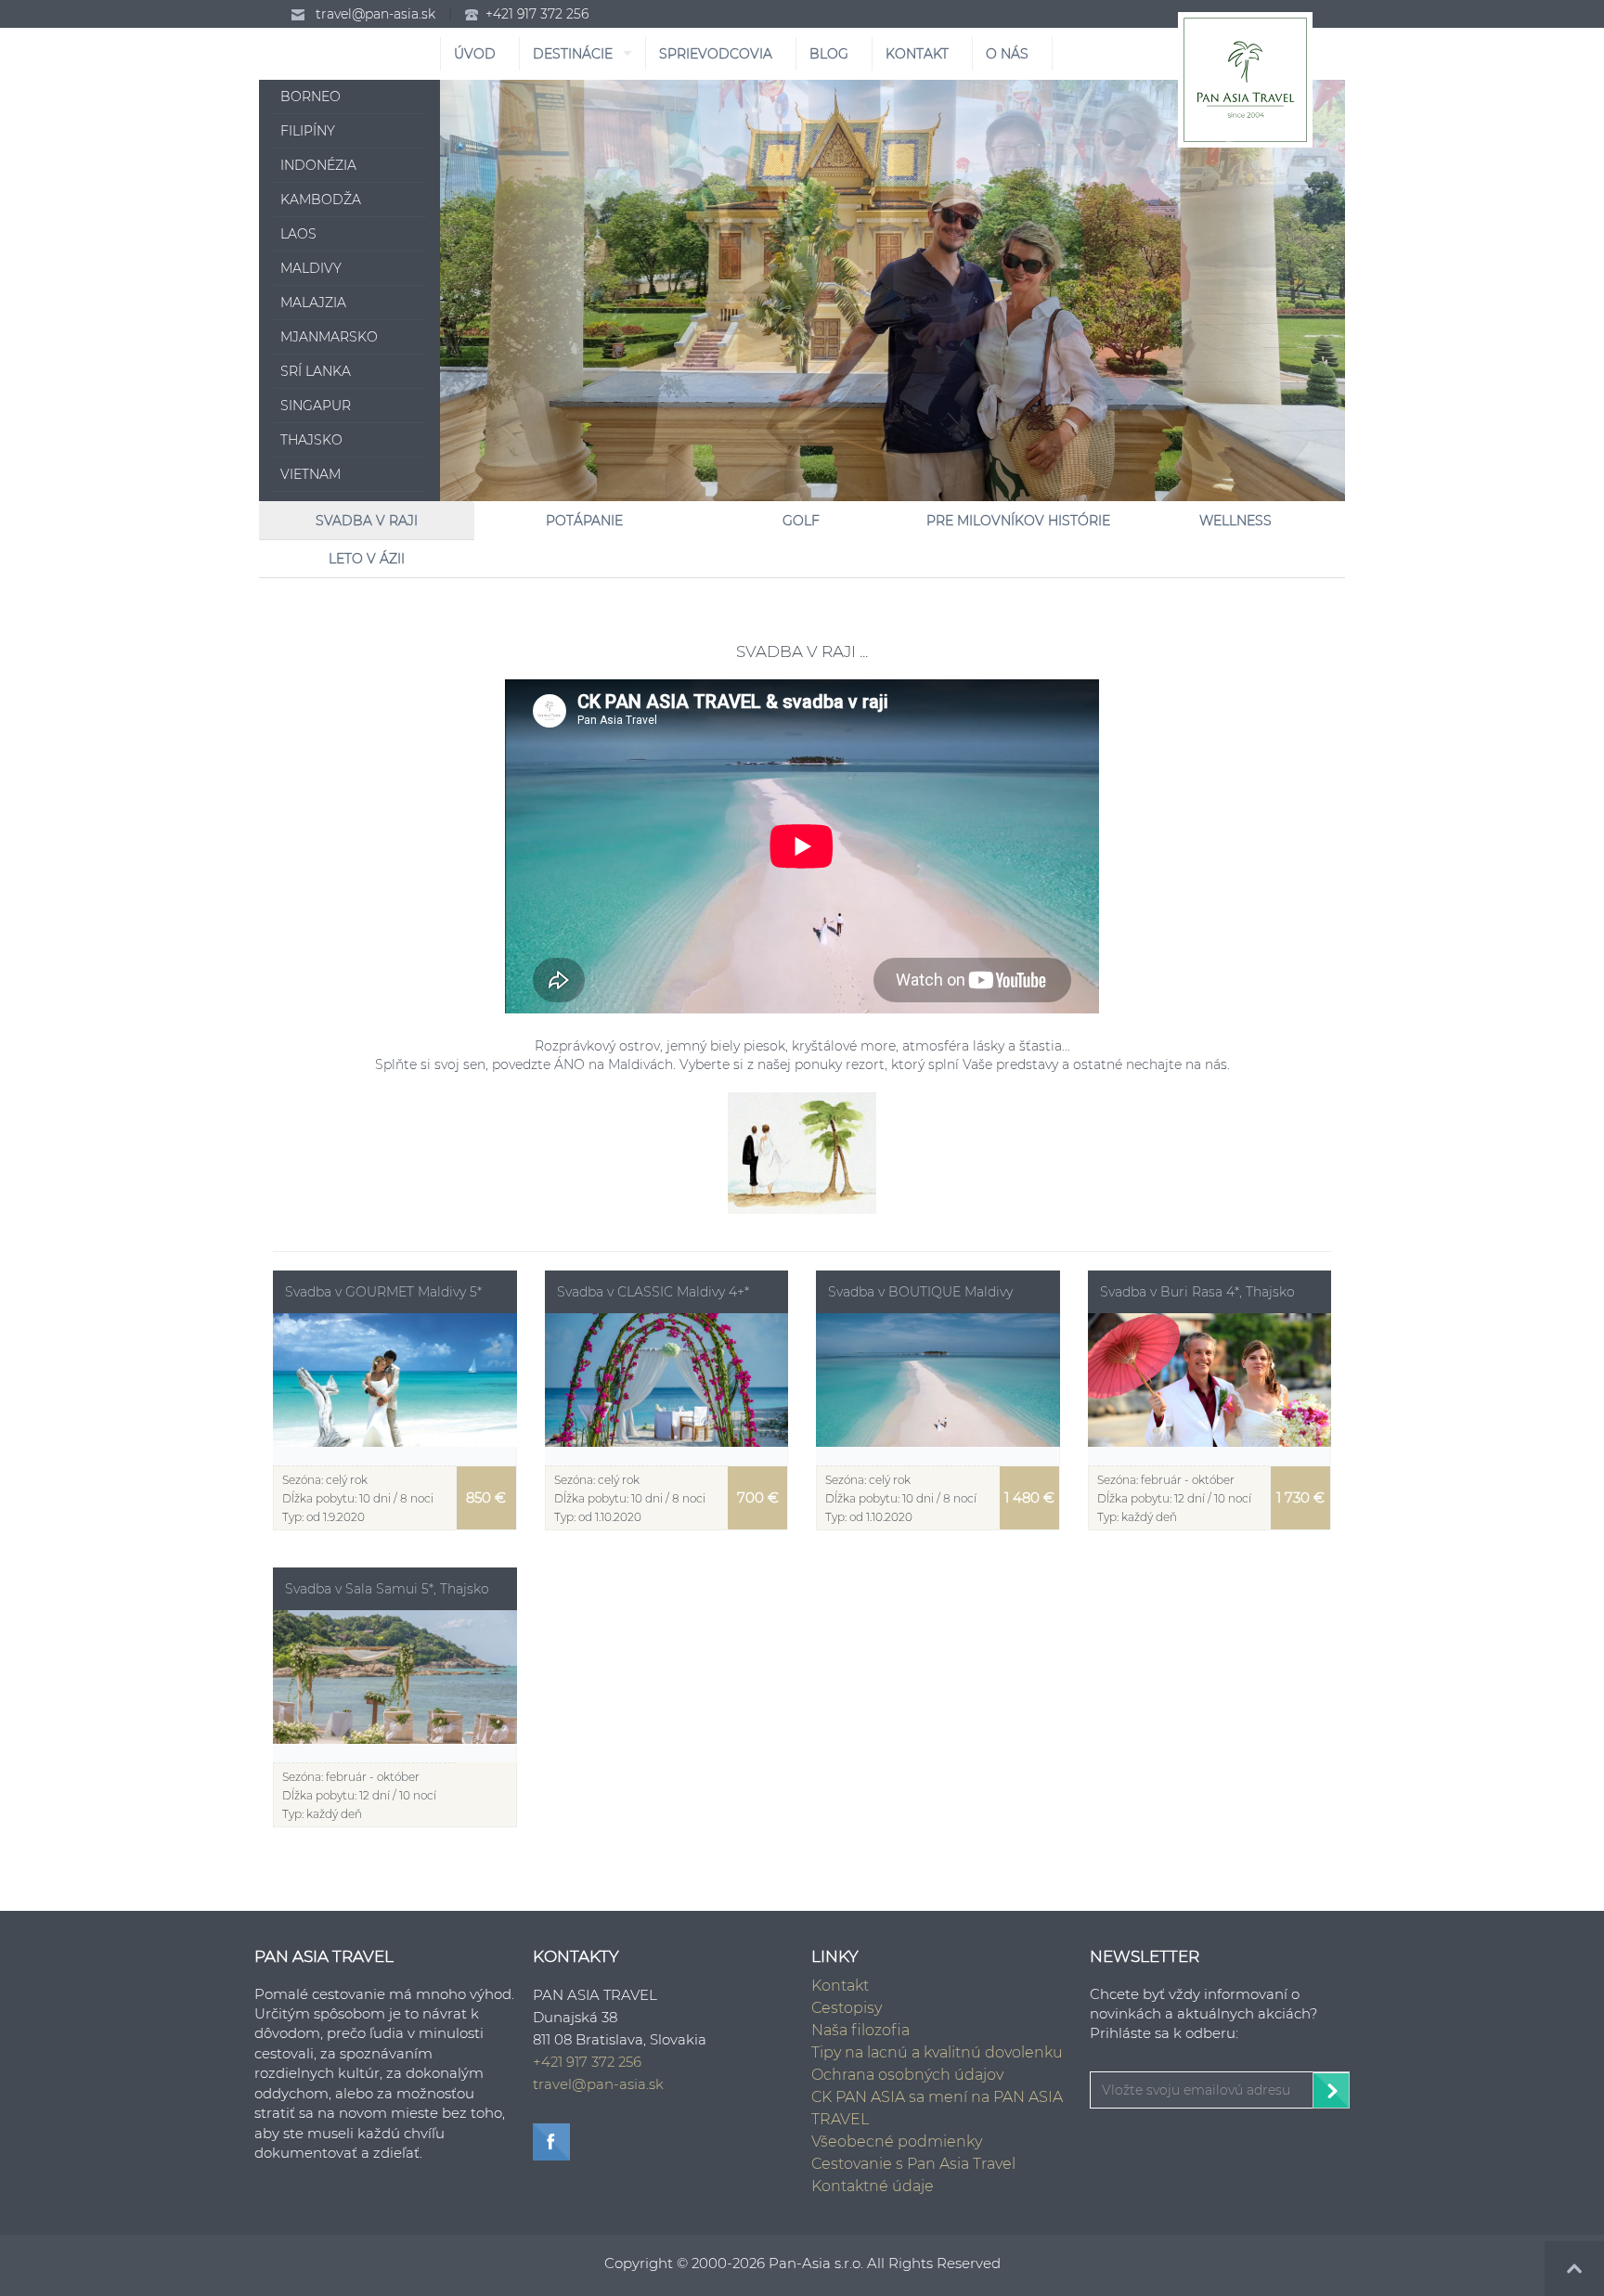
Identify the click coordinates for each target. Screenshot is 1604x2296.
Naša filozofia (860, 2030)
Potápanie (584, 521)
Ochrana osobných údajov (907, 2075)
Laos (298, 234)
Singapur (316, 406)
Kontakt (840, 1986)
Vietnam (310, 474)
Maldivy (311, 268)
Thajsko (311, 440)
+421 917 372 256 (537, 14)
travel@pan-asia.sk (375, 14)
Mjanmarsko (329, 337)
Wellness (1235, 521)
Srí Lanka (316, 371)
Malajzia (313, 303)
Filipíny (308, 131)
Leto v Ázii (367, 559)
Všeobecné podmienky (897, 2141)
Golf (801, 521)
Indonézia (318, 165)
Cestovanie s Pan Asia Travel (913, 2164)
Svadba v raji (367, 521)
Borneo (310, 97)
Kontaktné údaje (873, 2186)
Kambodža (321, 200)
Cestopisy (847, 2008)
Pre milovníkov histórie (1018, 521)
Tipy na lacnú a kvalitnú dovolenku (937, 2052)
